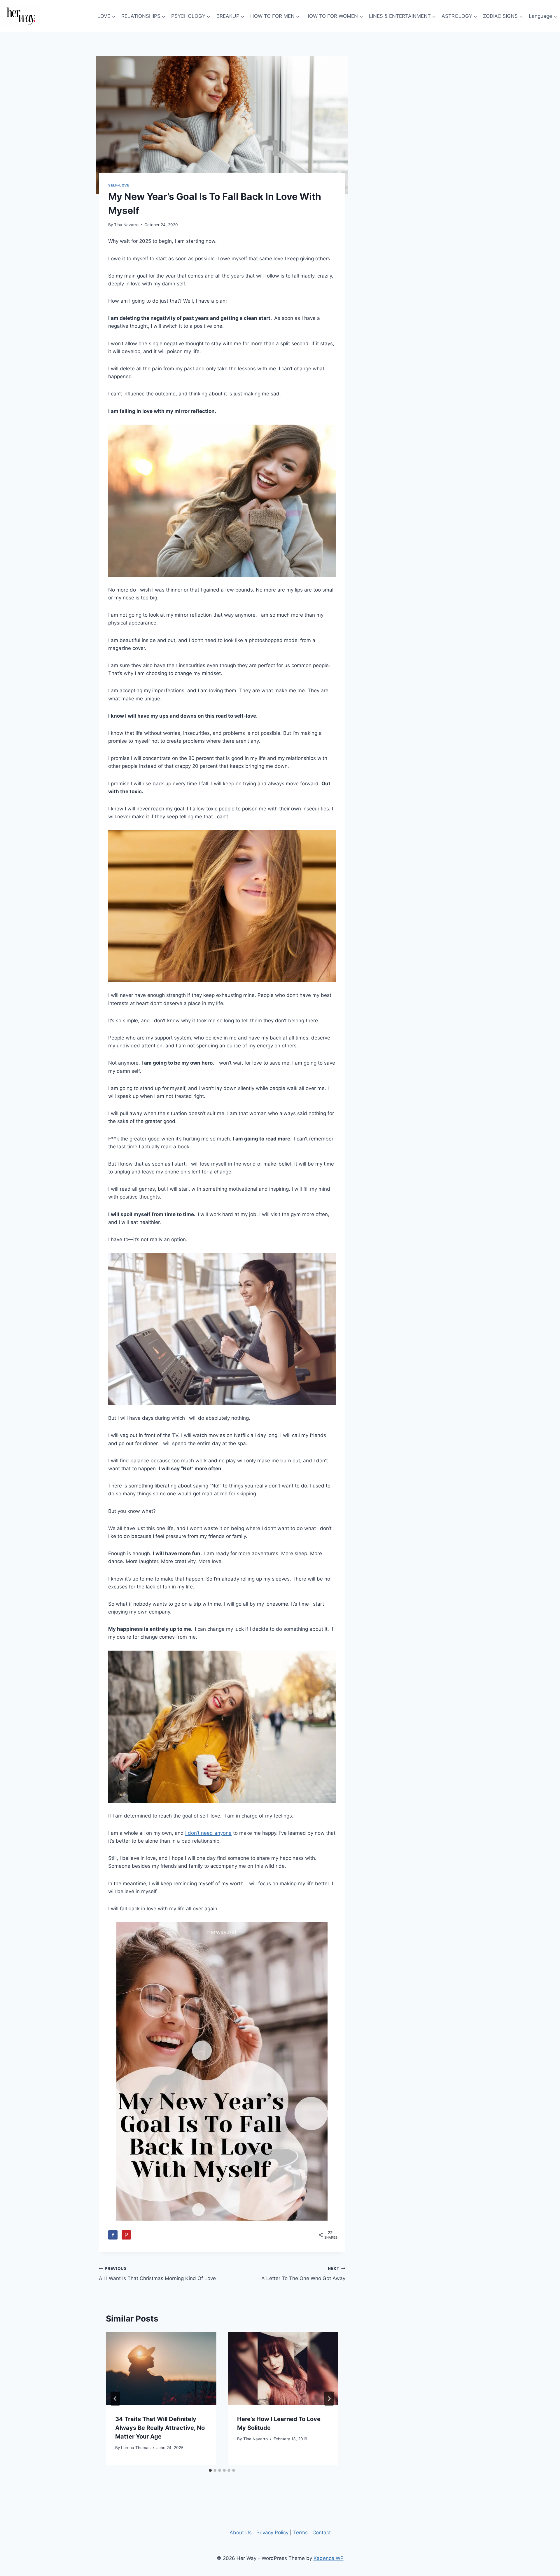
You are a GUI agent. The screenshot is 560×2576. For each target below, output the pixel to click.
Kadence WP (329, 2558)
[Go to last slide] (115, 2399)
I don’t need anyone (208, 1833)
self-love (119, 185)
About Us (241, 2533)
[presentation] (161, 2369)
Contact (322, 2533)
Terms (300, 2533)
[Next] (329, 2399)
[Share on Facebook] (113, 2235)
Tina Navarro (126, 225)
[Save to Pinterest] (126, 2235)
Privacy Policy (272, 2533)
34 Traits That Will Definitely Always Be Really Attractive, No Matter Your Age (160, 2428)
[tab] (210, 2470)
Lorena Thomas (136, 2448)
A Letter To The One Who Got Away (303, 2274)
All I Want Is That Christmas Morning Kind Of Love (157, 2274)
